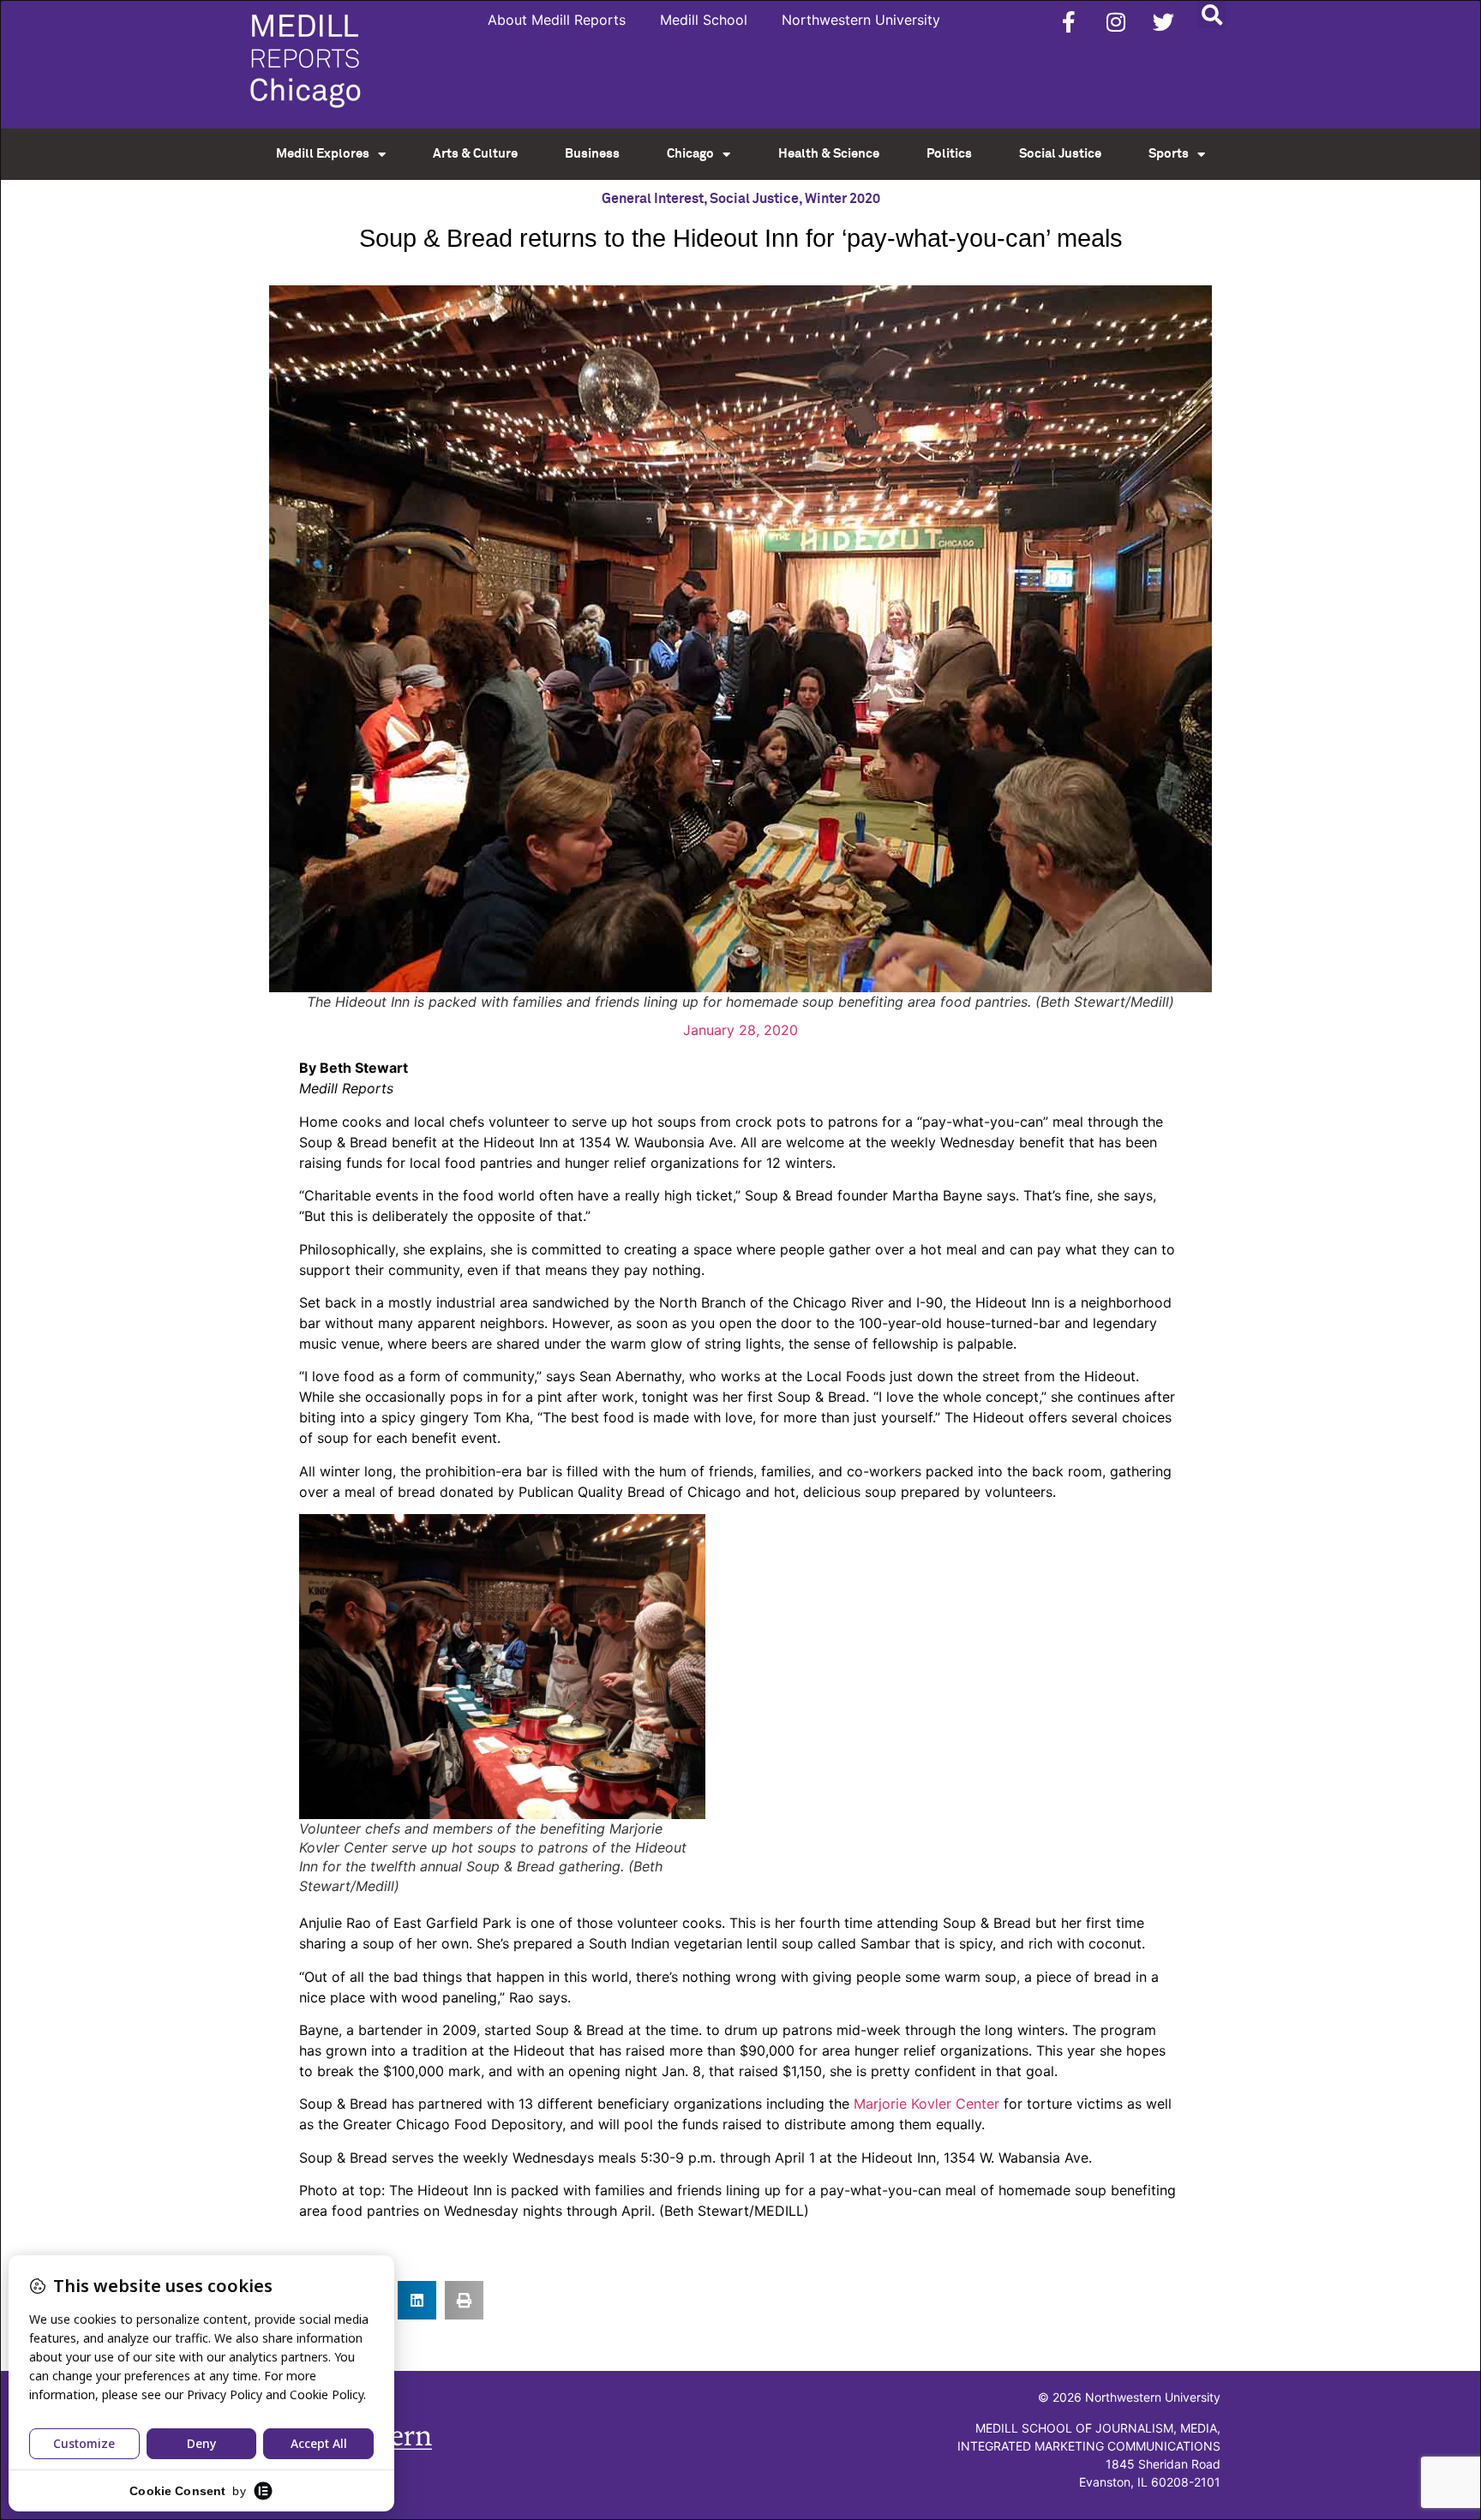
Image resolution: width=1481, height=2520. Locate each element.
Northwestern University (861, 20)
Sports (1169, 154)
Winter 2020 (842, 199)
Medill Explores (323, 154)
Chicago (690, 154)
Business (592, 154)
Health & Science (829, 154)
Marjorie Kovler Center (926, 2104)
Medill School (704, 20)
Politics (949, 154)
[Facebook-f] (1069, 21)
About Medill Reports (557, 20)
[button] (1211, 14)
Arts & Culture (475, 154)
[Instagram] (1116, 21)
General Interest (653, 199)
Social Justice (1060, 154)
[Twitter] (1163, 21)
